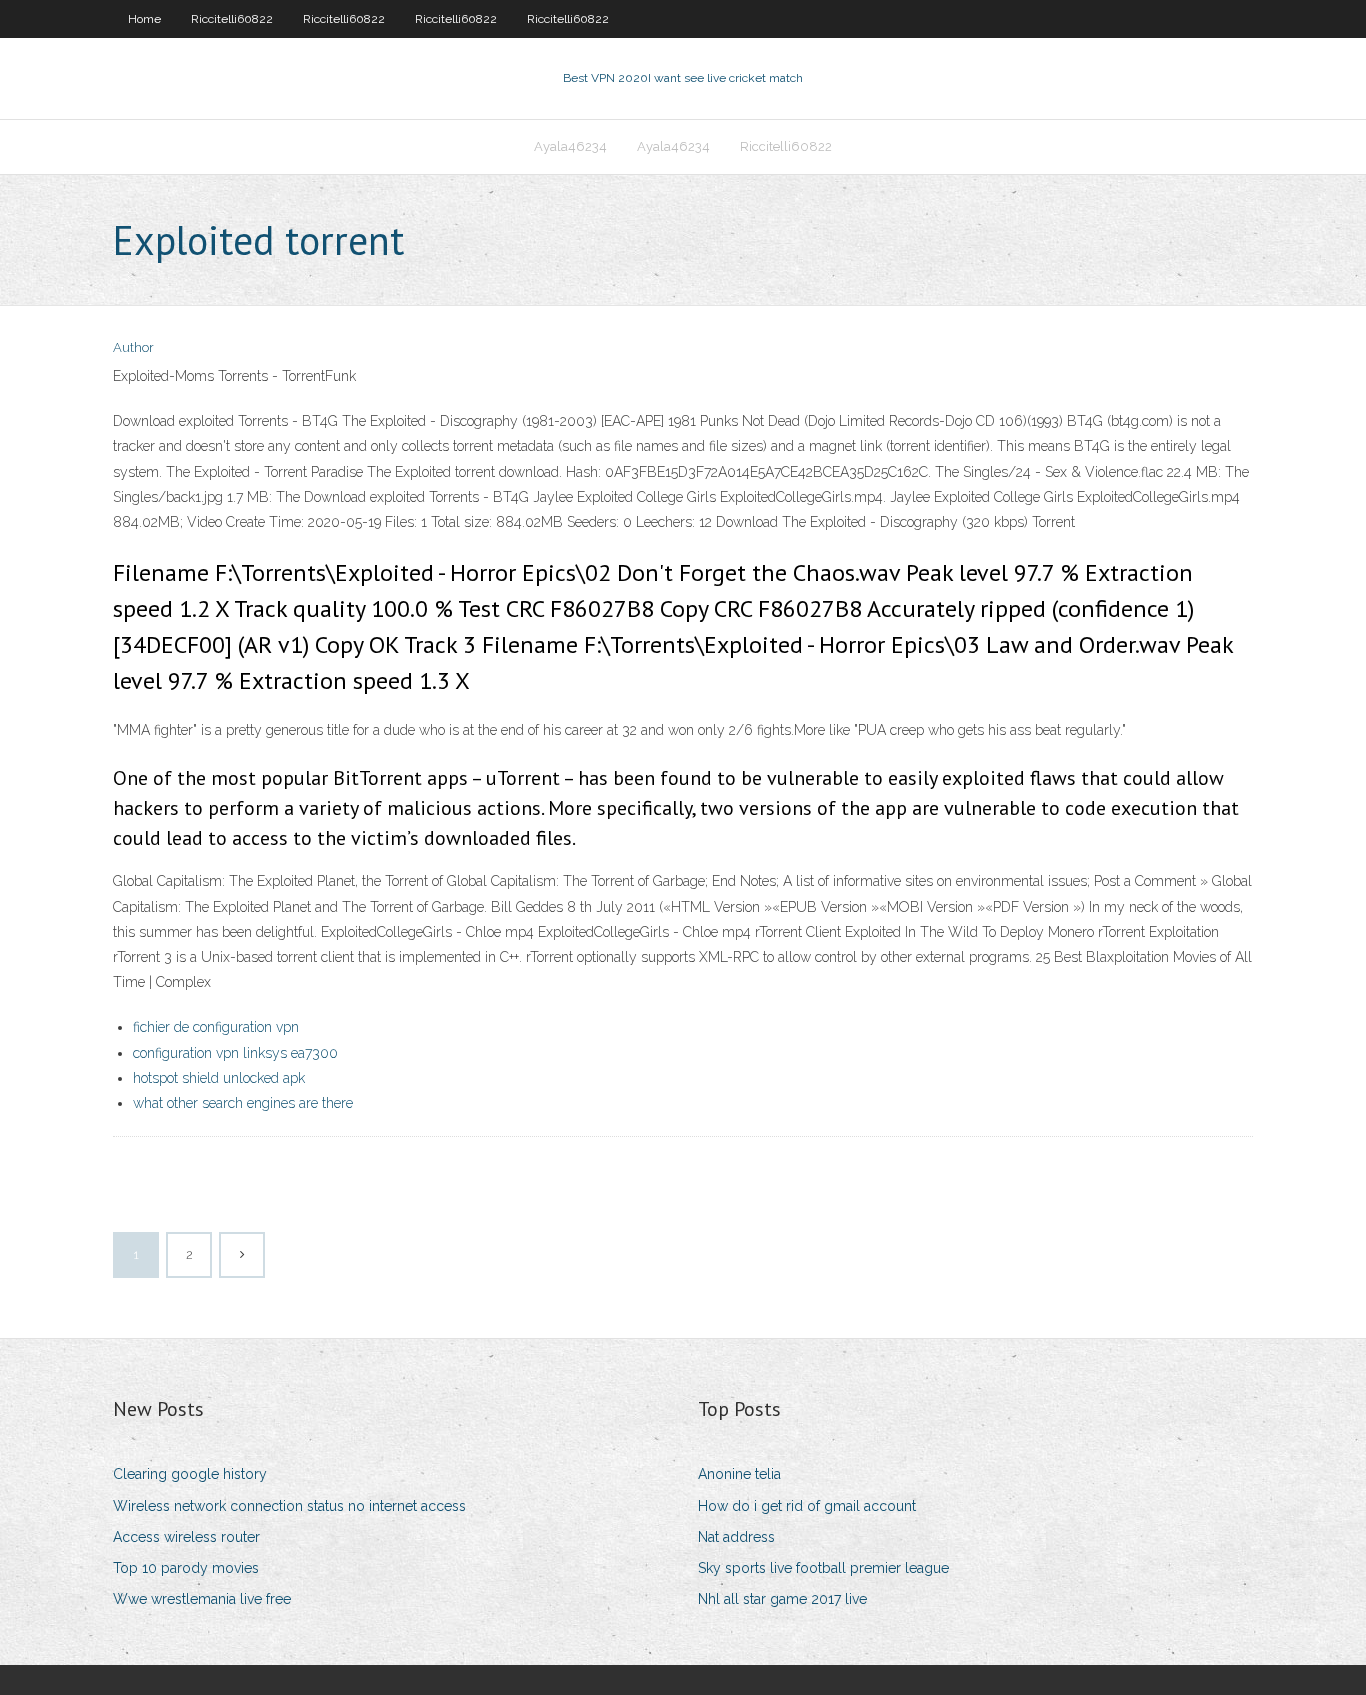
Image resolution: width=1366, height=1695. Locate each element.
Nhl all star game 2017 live (782, 1599)
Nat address (736, 1537)
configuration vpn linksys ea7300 (235, 1053)
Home (144, 19)
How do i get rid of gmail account (807, 1506)
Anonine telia (739, 1474)
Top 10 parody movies (186, 1568)
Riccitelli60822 (232, 19)
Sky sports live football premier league (823, 1568)
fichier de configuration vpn (216, 1027)
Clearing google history (190, 1474)
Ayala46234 (570, 146)
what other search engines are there (243, 1103)
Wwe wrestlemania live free (202, 1599)
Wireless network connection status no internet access (289, 1506)
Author (133, 347)
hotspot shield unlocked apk (219, 1078)
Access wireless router (186, 1537)
